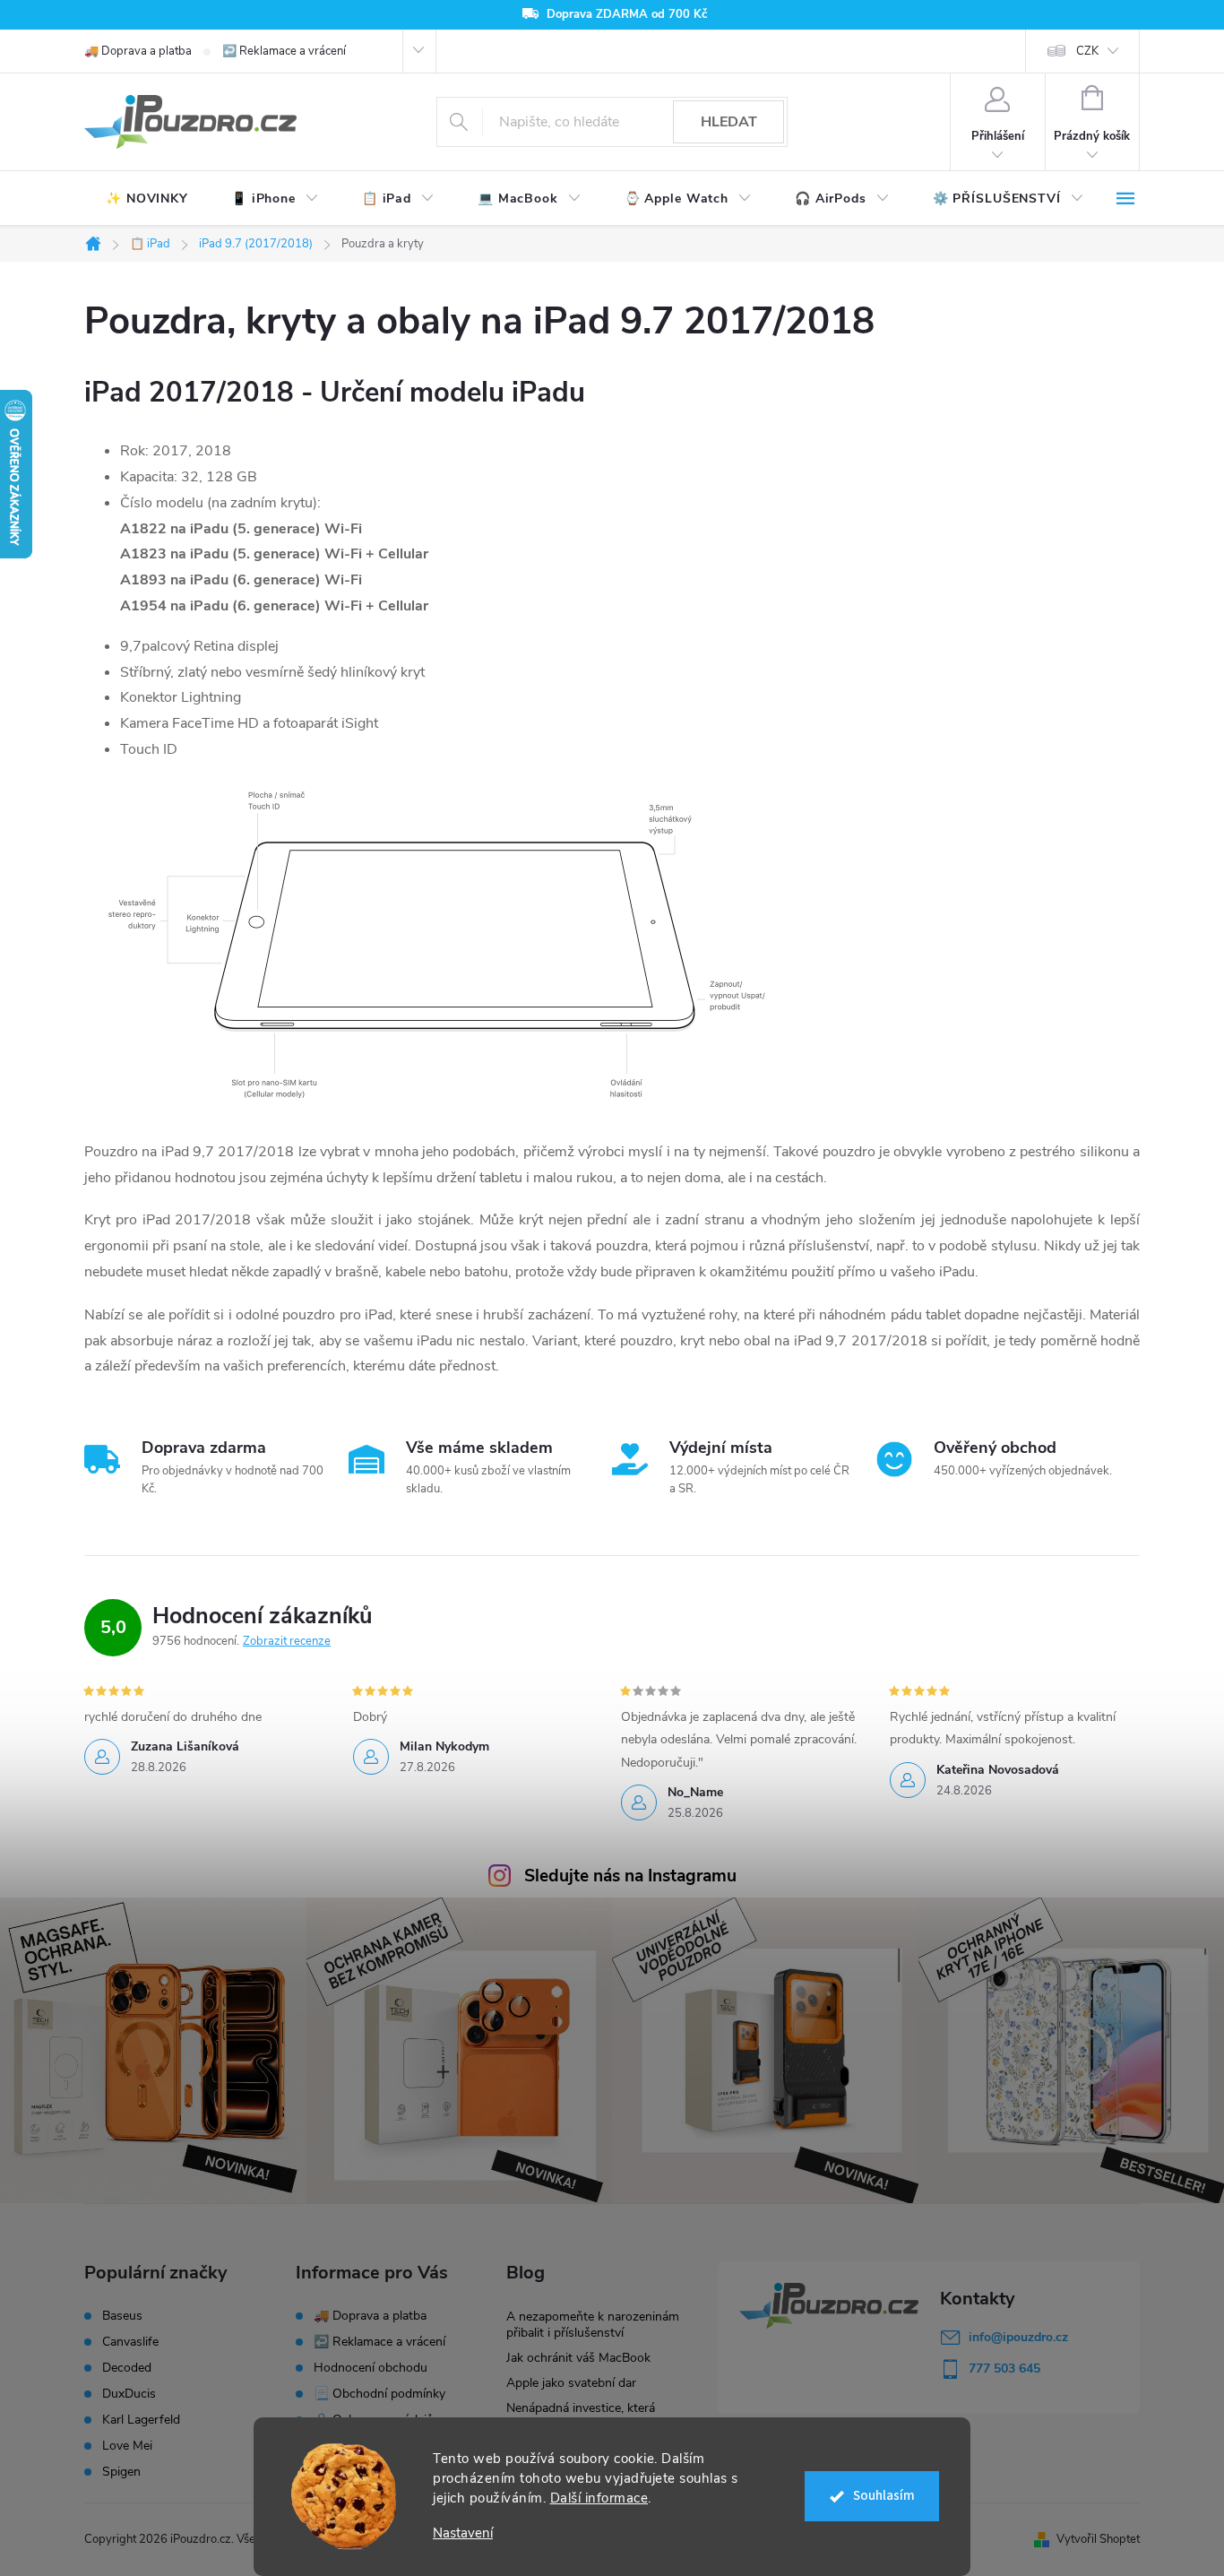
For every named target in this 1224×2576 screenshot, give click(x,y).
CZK (1087, 51)
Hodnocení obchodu (371, 2368)
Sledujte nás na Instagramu (630, 1876)
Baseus (122, 2316)
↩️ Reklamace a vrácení (284, 51)
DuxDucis (129, 2394)
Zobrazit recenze (287, 1641)
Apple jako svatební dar (571, 2383)
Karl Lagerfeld (141, 2420)
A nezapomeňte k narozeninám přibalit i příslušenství (593, 2325)
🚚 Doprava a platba (138, 51)
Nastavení (463, 2533)
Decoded (127, 2368)
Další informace (599, 2498)
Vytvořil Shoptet (1098, 2539)
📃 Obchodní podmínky (379, 2394)
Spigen (121, 2472)
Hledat (729, 122)
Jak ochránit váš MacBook (578, 2358)
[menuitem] (147, 199)
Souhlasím (884, 2496)
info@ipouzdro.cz (1018, 2337)
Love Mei (127, 2446)
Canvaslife (130, 2342)
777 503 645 (1004, 2369)
